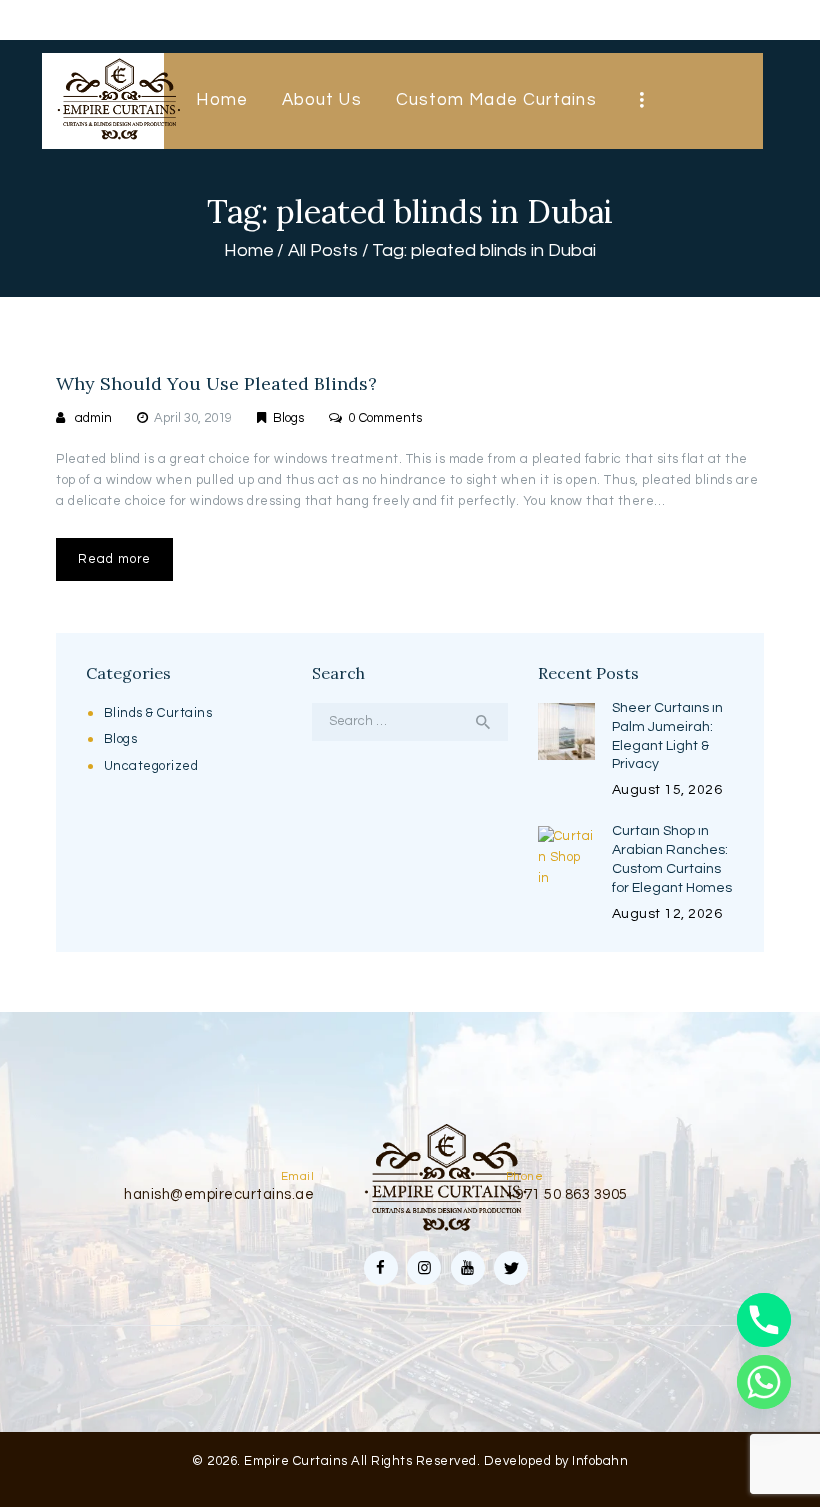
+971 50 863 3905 (567, 1194)
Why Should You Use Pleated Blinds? (216, 384)
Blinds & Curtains (158, 713)
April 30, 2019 (193, 418)
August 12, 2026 (667, 914)
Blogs (288, 418)
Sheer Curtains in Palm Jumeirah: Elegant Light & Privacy (667, 736)
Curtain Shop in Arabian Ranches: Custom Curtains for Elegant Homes (672, 859)
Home (249, 250)
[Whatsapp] (764, 1382)
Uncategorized (151, 766)
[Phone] (764, 1320)
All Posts (323, 250)
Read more (114, 559)
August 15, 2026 (667, 790)
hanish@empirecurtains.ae (219, 1194)
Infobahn (600, 1461)
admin (93, 418)
